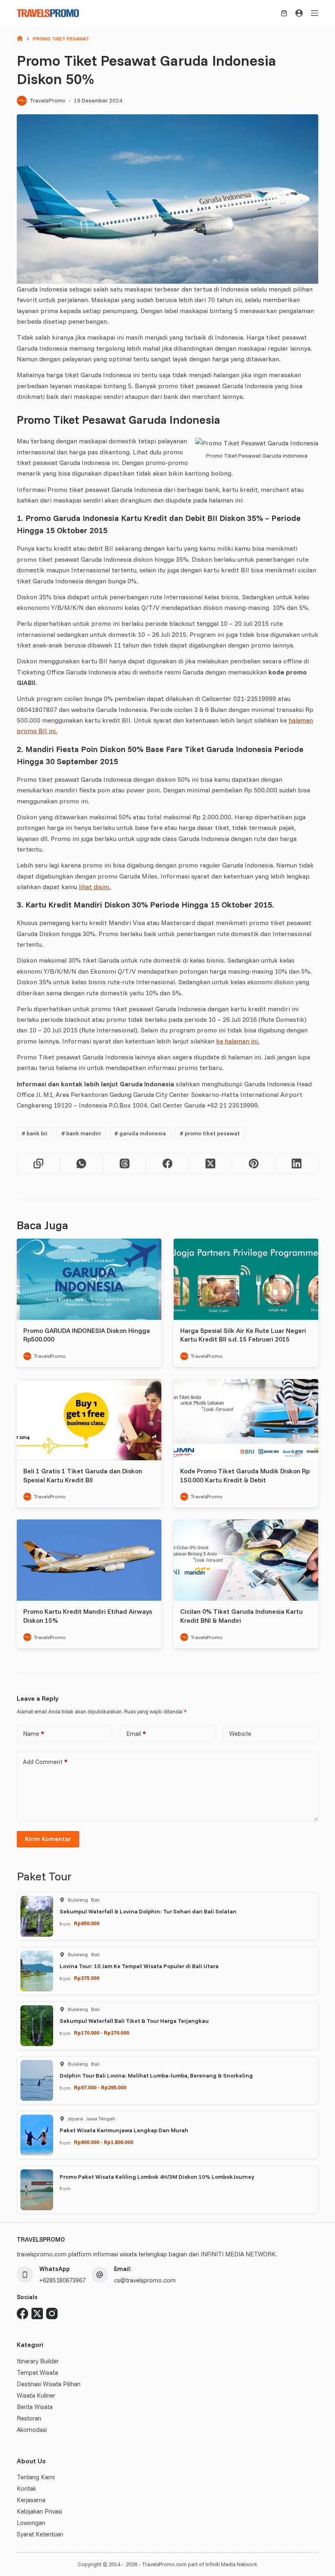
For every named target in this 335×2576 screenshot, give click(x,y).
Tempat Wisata (37, 2372)
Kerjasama (31, 2500)
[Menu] (315, 13)
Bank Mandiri (81, 1133)
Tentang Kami (36, 2477)
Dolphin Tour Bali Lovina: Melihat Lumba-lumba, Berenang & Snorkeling (156, 2075)
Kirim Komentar (48, 1839)
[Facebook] (168, 1164)
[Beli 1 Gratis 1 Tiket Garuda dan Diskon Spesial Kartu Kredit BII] (89, 1420)
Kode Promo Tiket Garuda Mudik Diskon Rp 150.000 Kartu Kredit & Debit (245, 1475)
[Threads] (125, 1164)
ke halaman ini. (238, 1041)
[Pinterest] (253, 1164)
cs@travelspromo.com (145, 2280)
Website (240, 1734)
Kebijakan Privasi (39, 2511)
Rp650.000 (87, 1923)
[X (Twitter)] (211, 1164)
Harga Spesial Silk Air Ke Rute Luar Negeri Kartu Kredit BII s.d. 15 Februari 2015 (243, 1335)
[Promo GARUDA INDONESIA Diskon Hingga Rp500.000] (89, 1279)
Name (33, 1734)
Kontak (26, 2488)
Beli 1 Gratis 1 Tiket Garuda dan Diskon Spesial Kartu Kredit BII (83, 1475)
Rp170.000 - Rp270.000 (102, 2033)
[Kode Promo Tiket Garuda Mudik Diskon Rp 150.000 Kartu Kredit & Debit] (246, 1420)
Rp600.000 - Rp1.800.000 (104, 2142)
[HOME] (20, 39)
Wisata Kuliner (36, 2395)
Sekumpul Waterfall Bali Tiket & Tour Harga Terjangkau (134, 2021)
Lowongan (31, 2523)
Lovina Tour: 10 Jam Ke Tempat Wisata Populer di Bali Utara (139, 1966)
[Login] (299, 13)
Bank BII (35, 1133)
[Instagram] (52, 2314)
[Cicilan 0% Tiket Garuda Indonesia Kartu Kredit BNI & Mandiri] (246, 1560)
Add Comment (45, 1762)
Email (136, 1734)
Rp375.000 (87, 1978)
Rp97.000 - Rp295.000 (100, 2087)
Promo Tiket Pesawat (210, 1133)
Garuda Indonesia (140, 1133)
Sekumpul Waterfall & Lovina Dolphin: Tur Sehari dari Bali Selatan (148, 1911)
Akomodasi (32, 2430)
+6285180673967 (62, 2280)
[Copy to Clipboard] (39, 1164)
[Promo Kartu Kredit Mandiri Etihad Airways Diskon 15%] (89, 1560)
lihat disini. (95, 887)
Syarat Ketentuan (40, 2534)
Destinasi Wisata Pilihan (49, 2384)
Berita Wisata (35, 2407)
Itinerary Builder (38, 2361)
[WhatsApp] (82, 1164)
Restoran (29, 2418)
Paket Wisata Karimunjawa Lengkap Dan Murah (124, 2130)
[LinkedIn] (297, 1164)
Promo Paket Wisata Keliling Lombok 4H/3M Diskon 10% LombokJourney (157, 2177)
